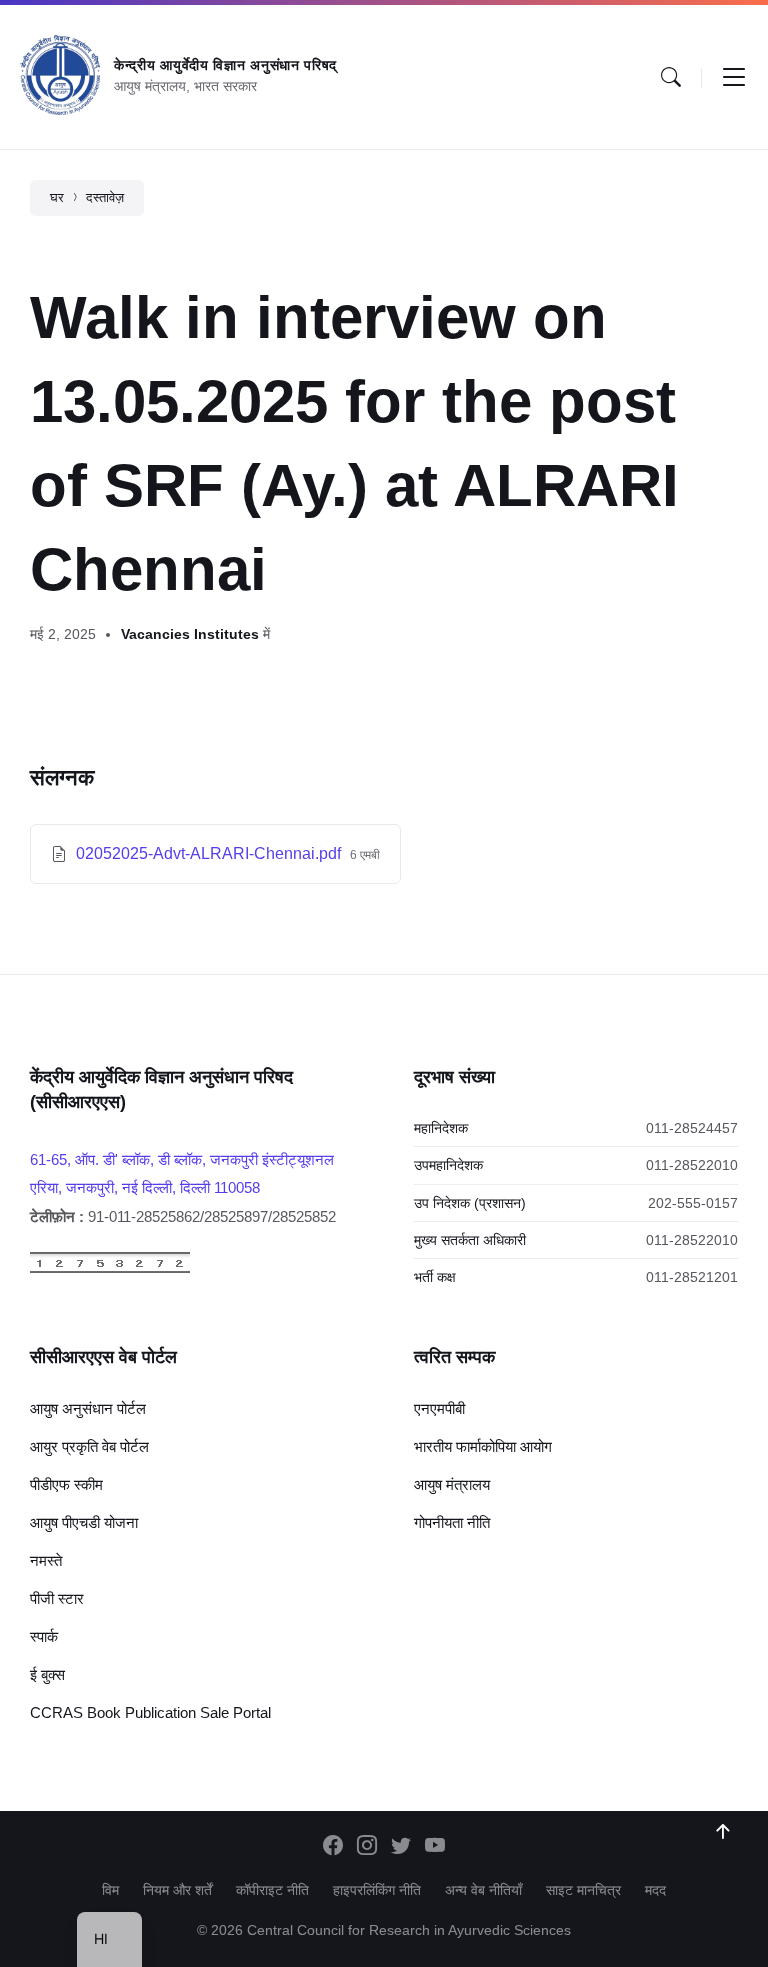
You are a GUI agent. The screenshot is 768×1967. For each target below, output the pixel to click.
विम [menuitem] (110, 1890)
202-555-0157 (693, 1203)
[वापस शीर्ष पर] (723, 1832)
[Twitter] (401, 1847)
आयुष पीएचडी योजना (84, 1522)
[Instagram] (367, 1847)
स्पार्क (44, 1636)
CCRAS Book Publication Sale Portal (150, 1712)
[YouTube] (435, 1847)
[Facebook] (333, 1847)
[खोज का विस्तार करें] (671, 77)
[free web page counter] (110, 1268)
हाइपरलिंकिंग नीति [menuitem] (377, 1890)
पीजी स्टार (57, 1598)
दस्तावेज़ (105, 197)
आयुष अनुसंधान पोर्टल (88, 1408)
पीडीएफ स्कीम (66, 1484)
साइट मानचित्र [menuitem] (583, 1890)
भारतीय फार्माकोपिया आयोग (483, 1446)
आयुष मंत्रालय (452, 1484)
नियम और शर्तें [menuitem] (177, 1890)
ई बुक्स (47, 1674)
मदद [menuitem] (655, 1890)
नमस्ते (46, 1560)
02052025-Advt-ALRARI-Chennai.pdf (210, 853)
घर (57, 197)
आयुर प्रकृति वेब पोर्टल (89, 1446)
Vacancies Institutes (190, 634)
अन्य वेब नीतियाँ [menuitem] (483, 1890)
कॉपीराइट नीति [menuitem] (272, 1890)
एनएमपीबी (439, 1408)
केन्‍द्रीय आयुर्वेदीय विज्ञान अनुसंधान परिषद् (225, 65)
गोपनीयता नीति (452, 1522)
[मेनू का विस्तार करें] (734, 77)
